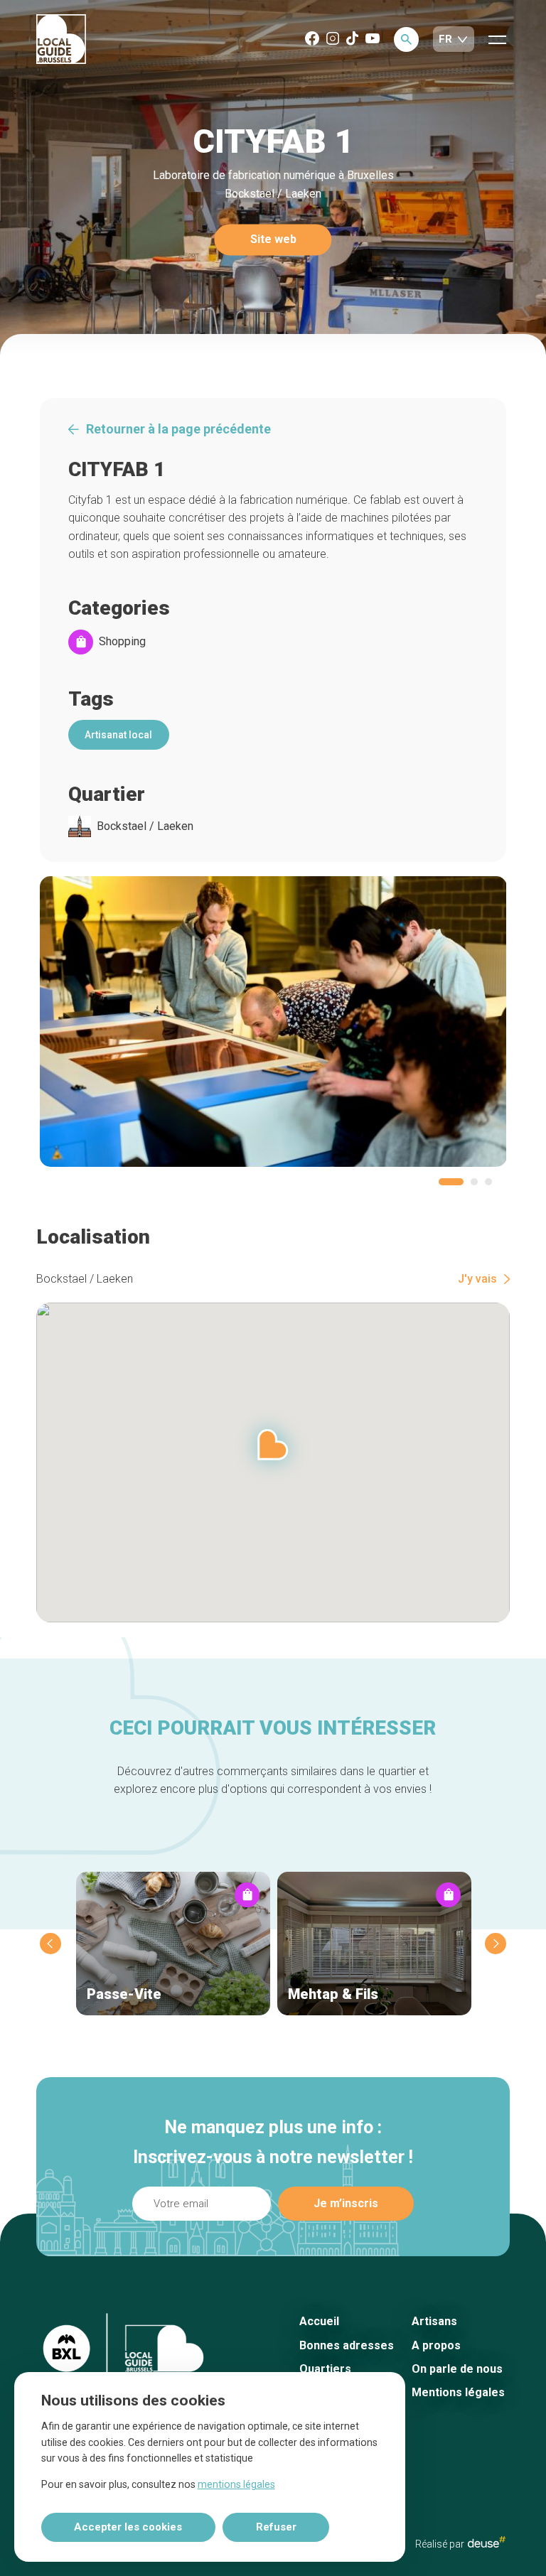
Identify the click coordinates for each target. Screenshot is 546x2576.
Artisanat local (118, 735)
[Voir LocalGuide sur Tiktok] (352, 39)
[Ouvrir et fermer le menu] (497, 39)
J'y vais (477, 1279)
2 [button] (474, 1182)
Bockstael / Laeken (145, 826)
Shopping (122, 642)
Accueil (319, 2321)
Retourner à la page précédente (178, 429)
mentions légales (236, 2484)
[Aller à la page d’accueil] (61, 40)
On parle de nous (457, 2369)
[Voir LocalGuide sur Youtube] (373, 39)
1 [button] (451, 1182)
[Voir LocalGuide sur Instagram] (333, 39)
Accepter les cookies (128, 2527)
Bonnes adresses (347, 2345)
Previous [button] (50, 1944)
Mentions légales (458, 2392)
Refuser (276, 2527)
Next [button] (496, 1944)
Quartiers (325, 2369)
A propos (436, 2345)
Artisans (434, 2321)
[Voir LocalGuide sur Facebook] (312, 39)
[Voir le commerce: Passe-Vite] (173, 1944)
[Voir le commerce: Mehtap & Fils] (374, 1944)
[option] (273, 1022)
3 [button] (488, 1182)
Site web (273, 240)
